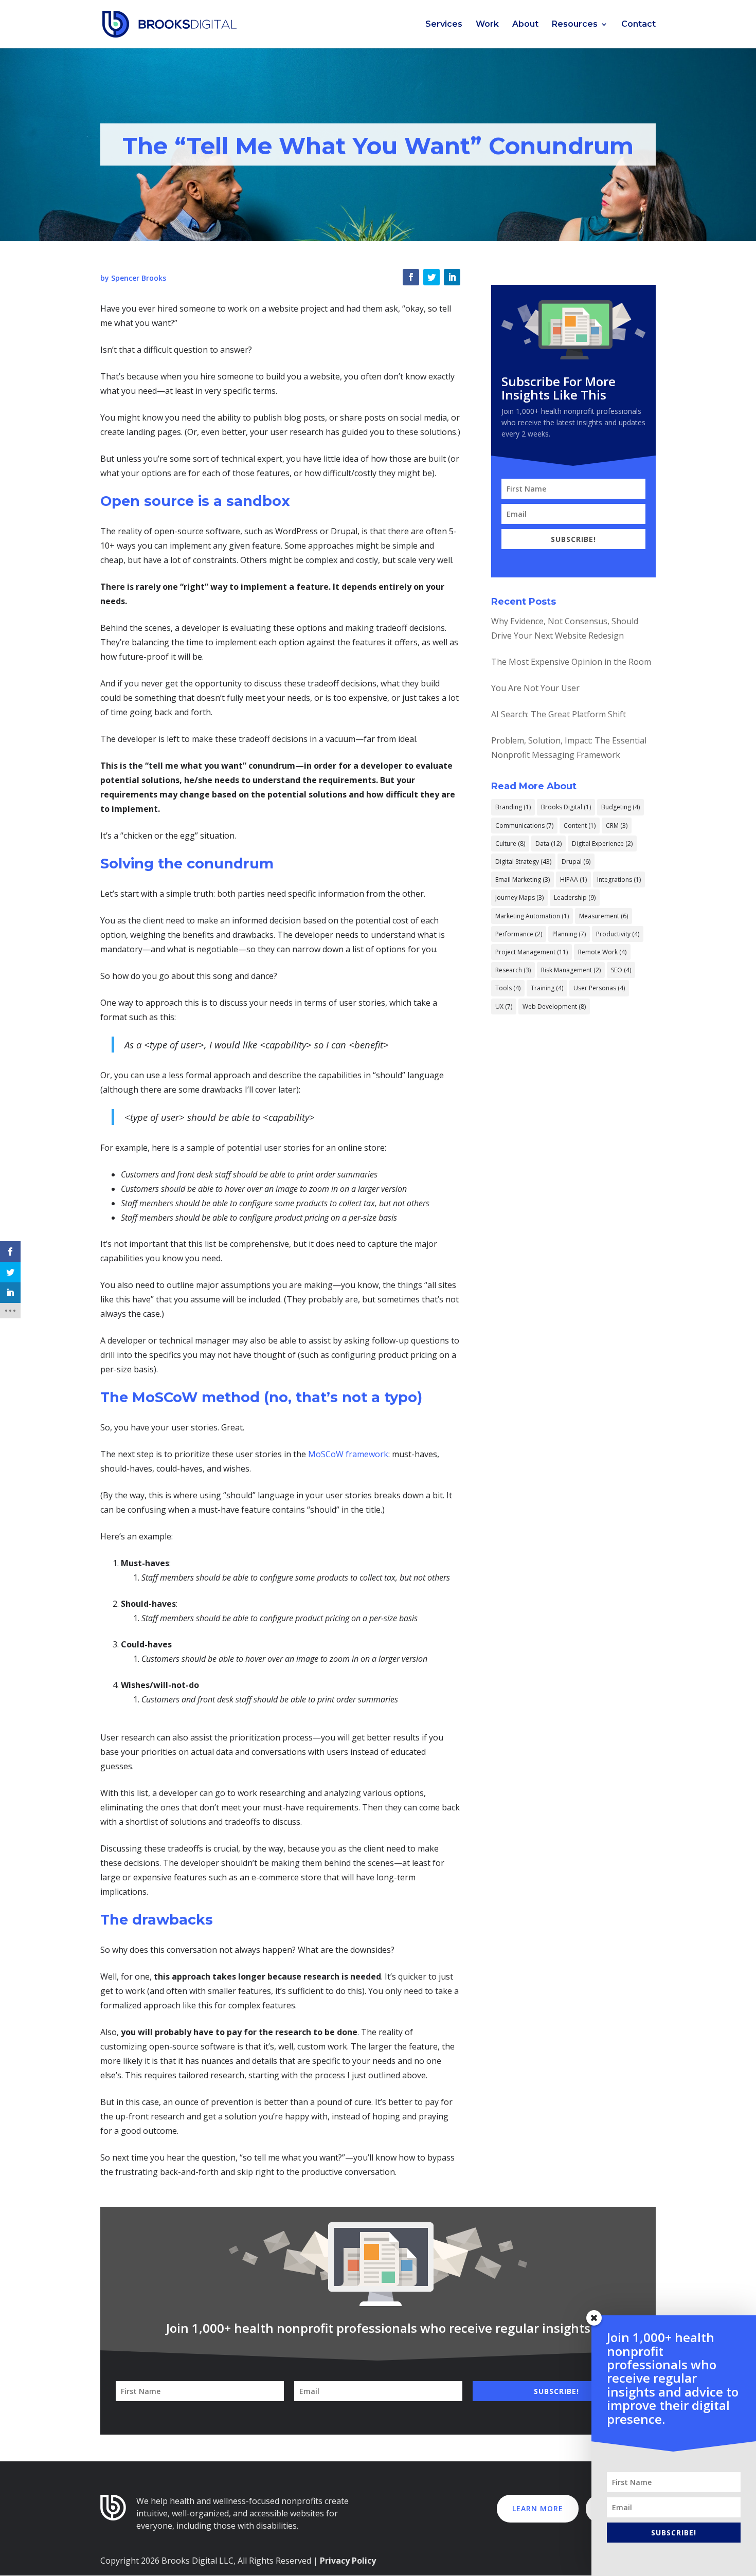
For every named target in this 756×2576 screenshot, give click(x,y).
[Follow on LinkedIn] (452, 277)
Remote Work (602, 952)
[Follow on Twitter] (431, 277)
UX (504, 1006)
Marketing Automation (532, 916)
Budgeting (620, 807)
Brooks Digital (566, 807)
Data (548, 843)
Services (444, 25)
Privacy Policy (348, 2561)
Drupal (576, 861)
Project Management (532, 952)
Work (487, 25)
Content (580, 826)
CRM (617, 826)
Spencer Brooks (139, 278)
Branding (513, 807)
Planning (569, 934)
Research (513, 970)
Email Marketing (523, 879)
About (525, 25)
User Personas (599, 988)
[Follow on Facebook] (411, 277)
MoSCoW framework (348, 1454)
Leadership (575, 897)
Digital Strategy (523, 861)
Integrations (619, 879)
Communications (524, 826)
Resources (575, 25)
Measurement (604, 916)
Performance (519, 934)
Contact (638, 25)
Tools (508, 988)
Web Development (554, 1006)
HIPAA (573, 879)
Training (547, 988)
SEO (621, 970)
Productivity (618, 934)
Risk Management (571, 970)
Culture (510, 843)
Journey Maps (519, 897)
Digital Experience (602, 843)
